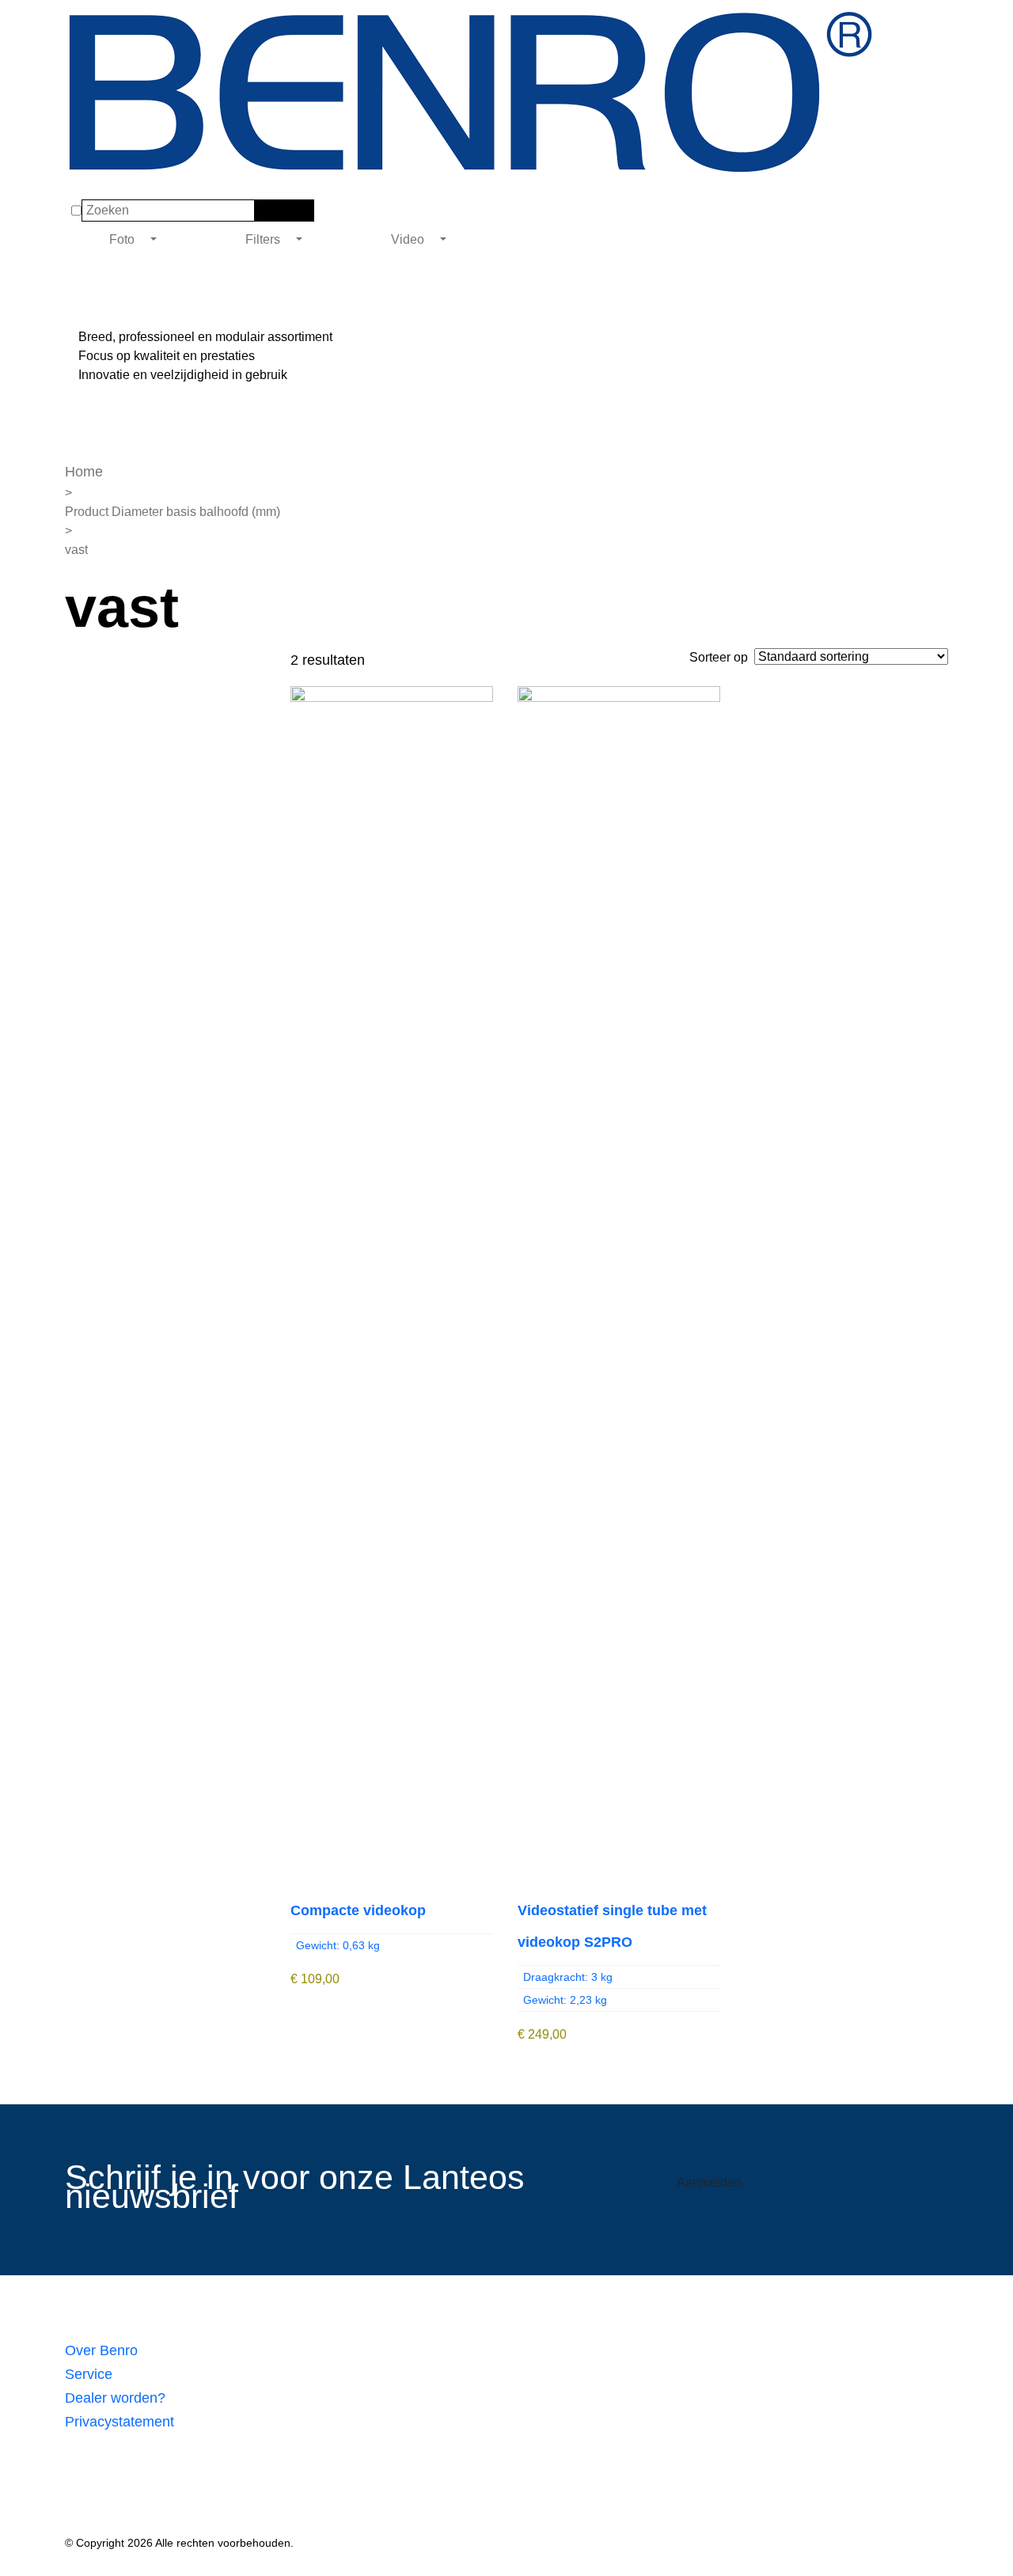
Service (89, 2374)
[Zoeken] (265, 211)
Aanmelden (709, 2182)
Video (409, 239)
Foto (123, 239)
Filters (264, 239)
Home (84, 472)
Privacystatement (120, 2422)
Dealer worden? (115, 2398)
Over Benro (101, 2350)
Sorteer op (719, 657)
